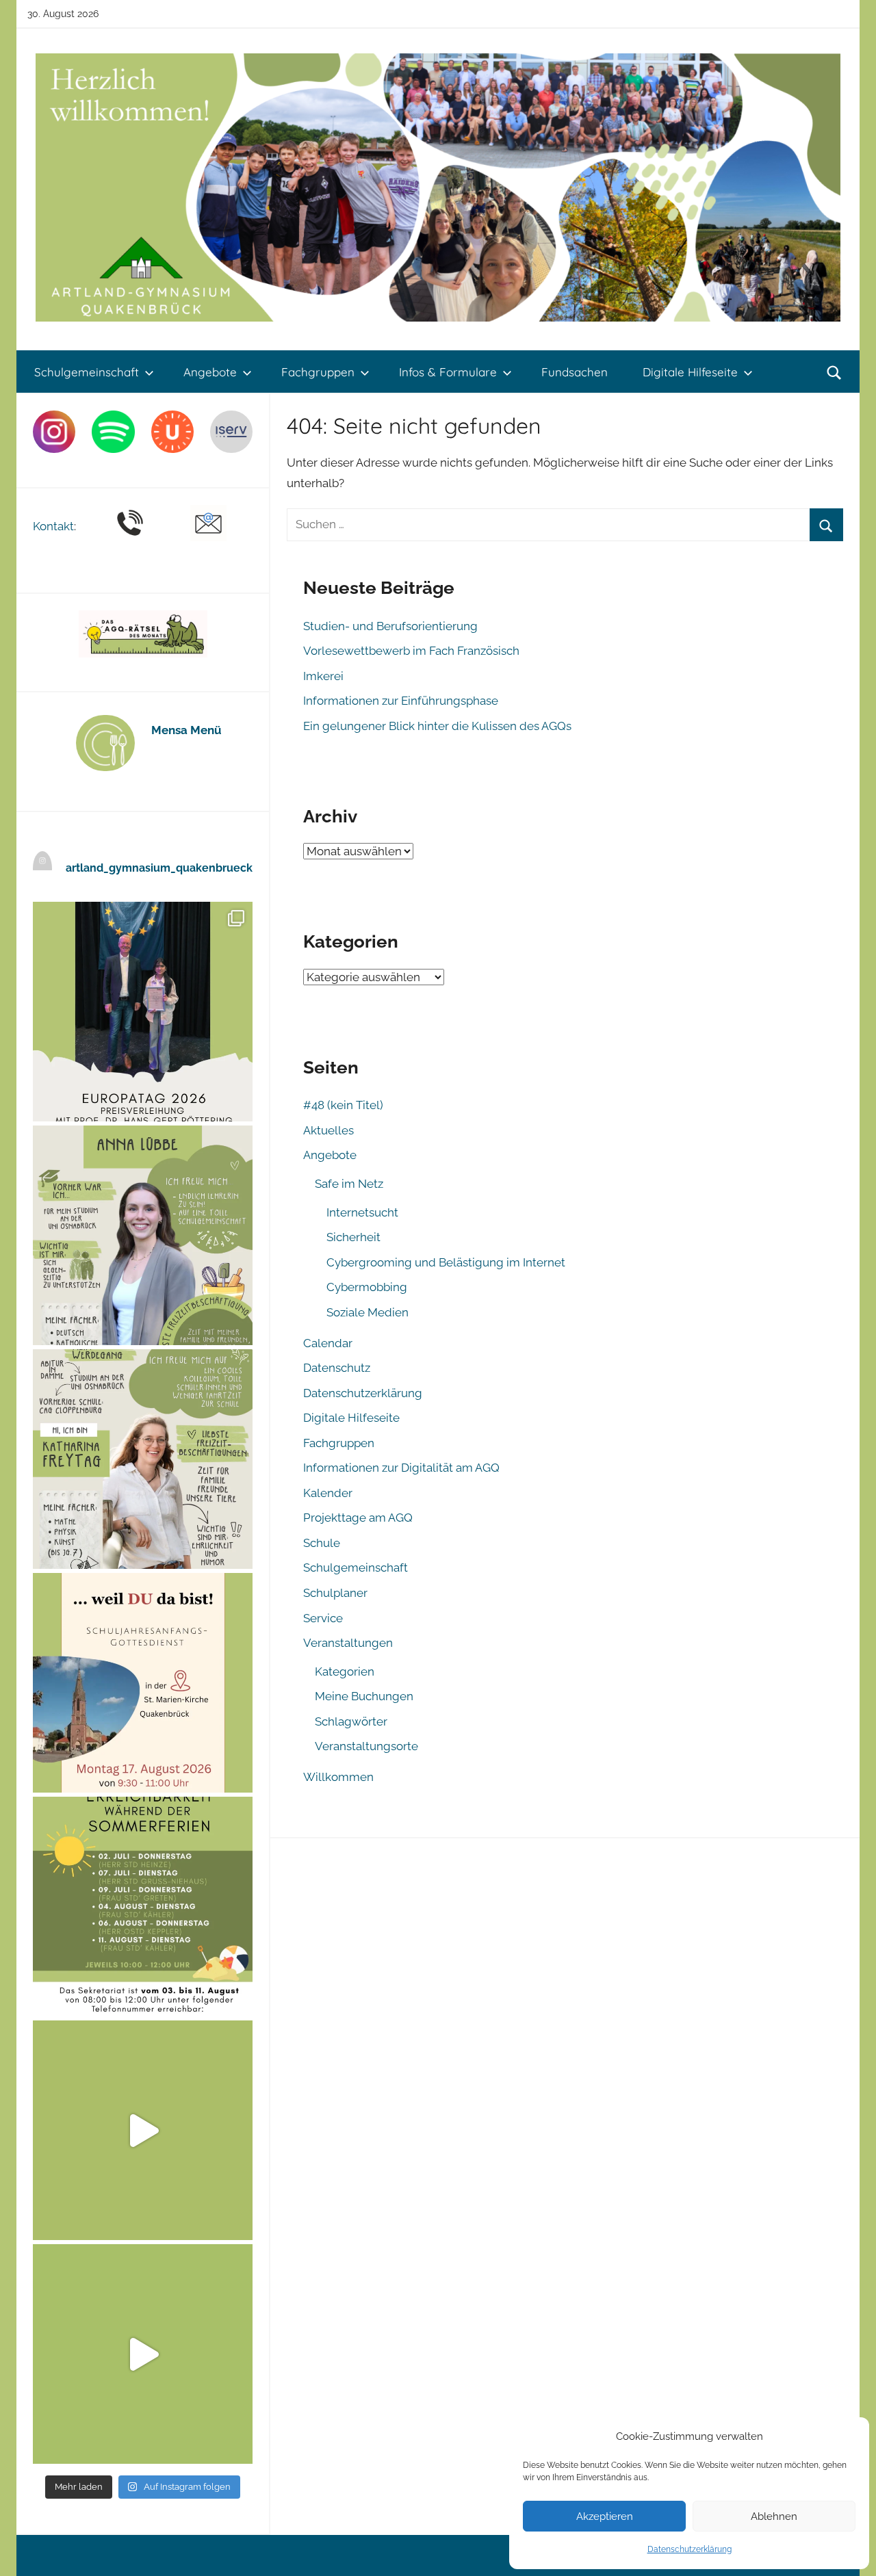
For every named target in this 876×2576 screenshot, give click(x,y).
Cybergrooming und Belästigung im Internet (446, 1262)
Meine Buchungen (364, 1696)
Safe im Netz (349, 1184)
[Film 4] (143, 2354)
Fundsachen (575, 372)
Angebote (210, 372)
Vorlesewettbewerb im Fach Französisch (411, 651)
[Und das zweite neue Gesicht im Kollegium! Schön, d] (143, 1235)
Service (323, 1618)
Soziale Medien (368, 1312)
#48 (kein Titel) (343, 1105)
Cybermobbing (367, 1287)
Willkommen (338, 1777)
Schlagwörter (351, 1721)
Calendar (328, 1343)
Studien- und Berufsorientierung (390, 626)
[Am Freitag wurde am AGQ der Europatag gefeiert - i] (143, 1012)
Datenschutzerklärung (690, 2549)
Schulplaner (335, 1593)
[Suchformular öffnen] (834, 372)
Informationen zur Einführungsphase (401, 701)
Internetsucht (362, 1212)
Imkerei (323, 676)
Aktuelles (328, 1130)
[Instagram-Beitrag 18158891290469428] (143, 1907)
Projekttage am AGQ (358, 1518)
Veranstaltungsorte (366, 1746)
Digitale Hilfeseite (690, 372)
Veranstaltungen (348, 1643)
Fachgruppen (318, 372)
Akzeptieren (605, 2516)
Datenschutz (337, 1368)
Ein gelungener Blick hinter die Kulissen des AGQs (437, 726)
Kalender (328, 1493)
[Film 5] (143, 2130)
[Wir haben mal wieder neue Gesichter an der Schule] (143, 1459)
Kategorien (345, 1671)
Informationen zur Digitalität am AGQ (401, 1468)
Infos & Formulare (448, 372)
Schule (322, 1543)
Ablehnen (774, 2516)
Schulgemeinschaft (87, 372)
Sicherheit (353, 1237)
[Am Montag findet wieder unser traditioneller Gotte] (143, 1683)
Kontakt (53, 526)
